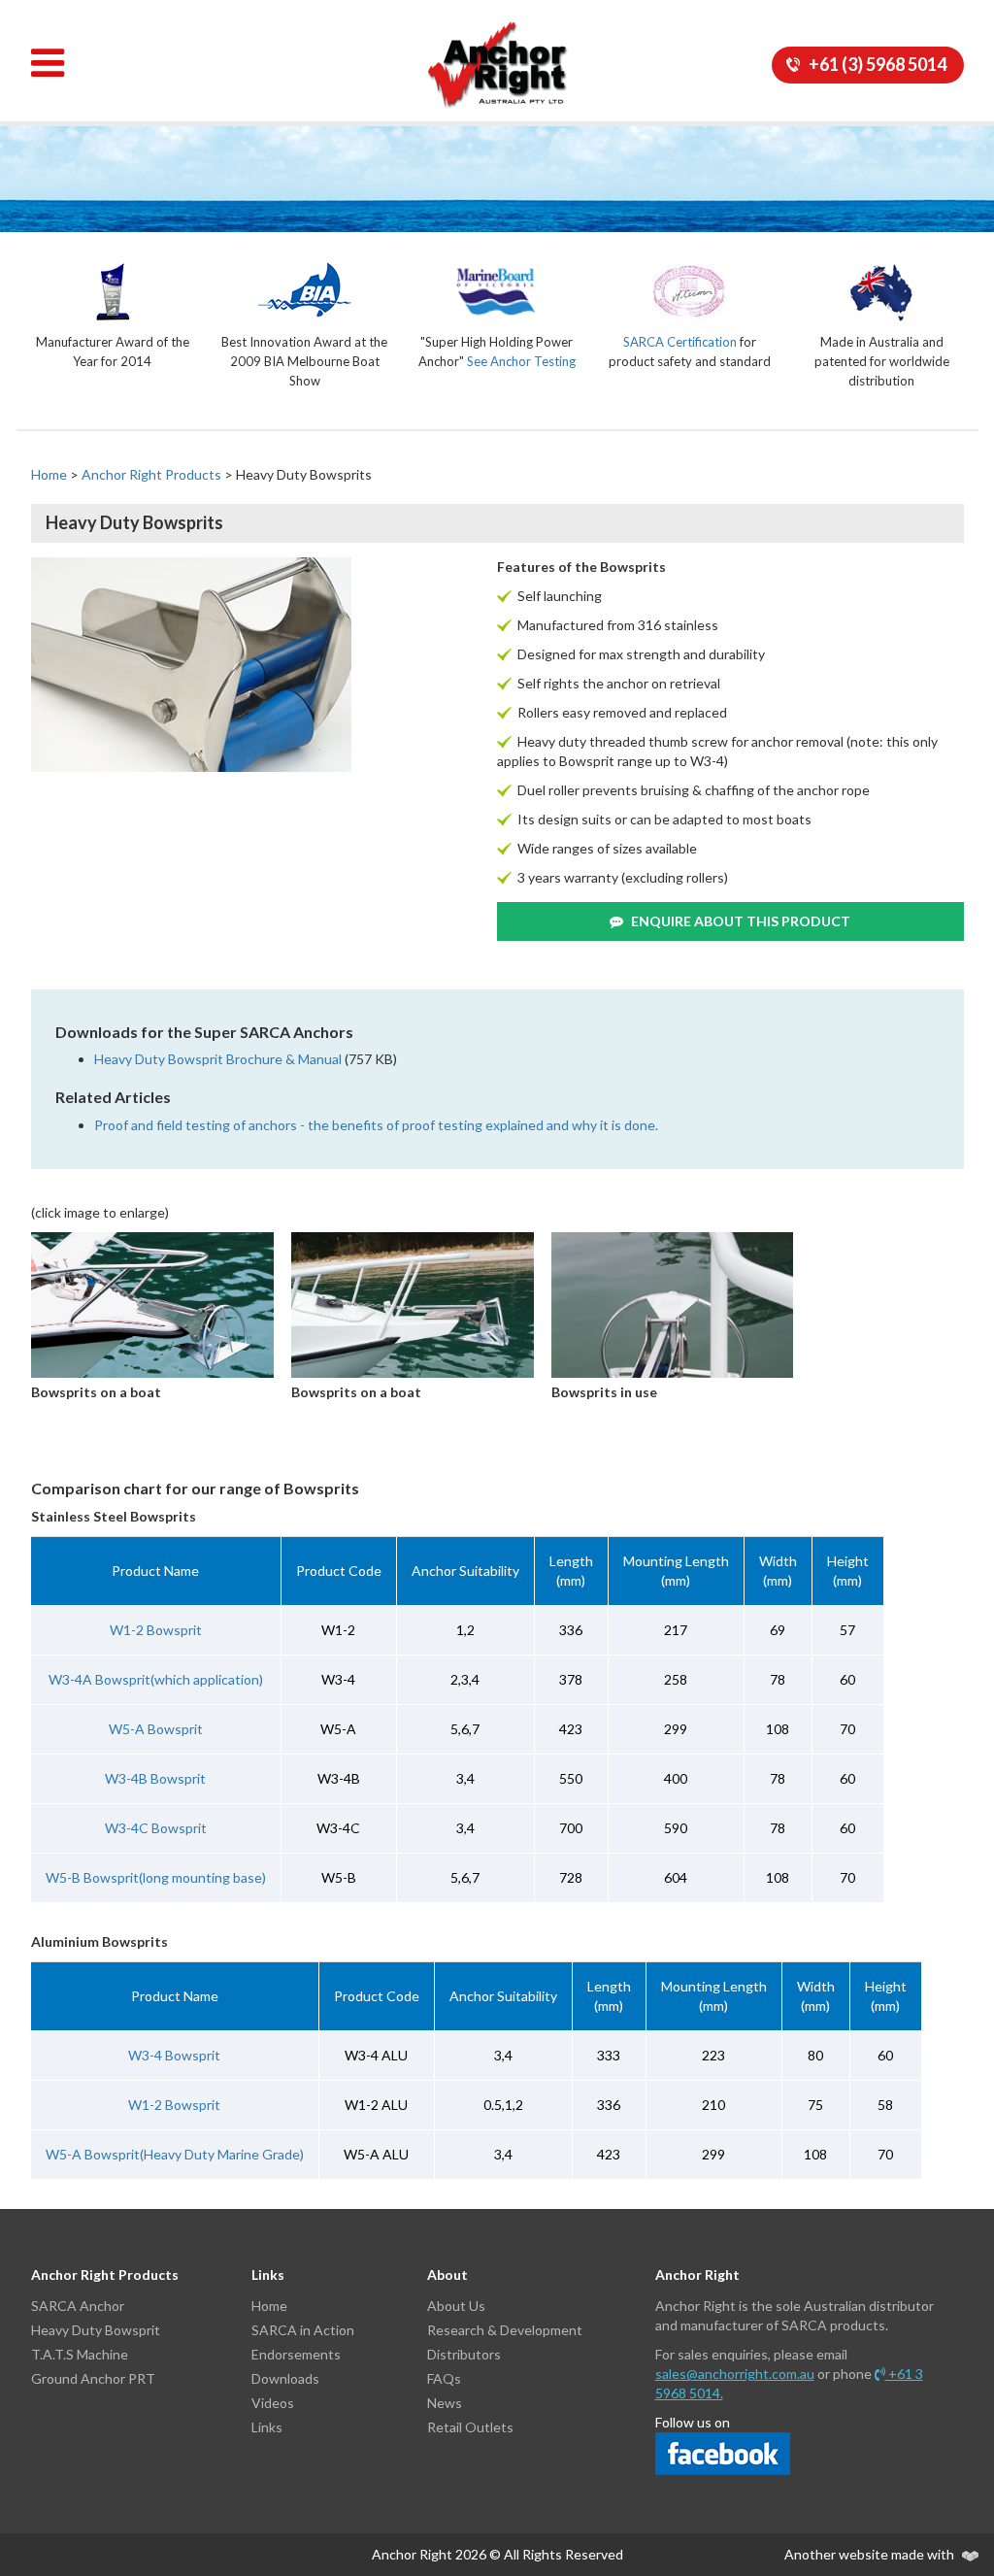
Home (49, 474)
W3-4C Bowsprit (156, 1828)
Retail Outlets (470, 2427)
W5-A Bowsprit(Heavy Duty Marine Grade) (175, 2154)
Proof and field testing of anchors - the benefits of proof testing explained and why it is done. (376, 1125)
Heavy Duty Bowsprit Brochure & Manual (218, 1059)
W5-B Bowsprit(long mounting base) (156, 1877)
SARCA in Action (303, 2330)
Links (267, 2427)
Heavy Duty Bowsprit (96, 2330)
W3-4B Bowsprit (155, 1778)
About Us (456, 2306)
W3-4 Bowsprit (174, 2055)
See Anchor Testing (521, 361)
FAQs (444, 2378)
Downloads (285, 2378)
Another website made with (871, 2554)
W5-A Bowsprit (156, 1729)
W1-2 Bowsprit (156, 1630)
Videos (273, 2403)
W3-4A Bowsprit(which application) (156, 1679)
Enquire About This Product (739, 921)
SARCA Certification (680, 342)
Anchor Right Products (151, 474)
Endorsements (296, 2354)
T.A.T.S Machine (80, 2354)
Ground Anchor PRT (93, 2378)
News (445, 2403)
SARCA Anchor (78, 2306)
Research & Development (505, 2330)
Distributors (464, 2354)
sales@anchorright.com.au (735, 2374)
